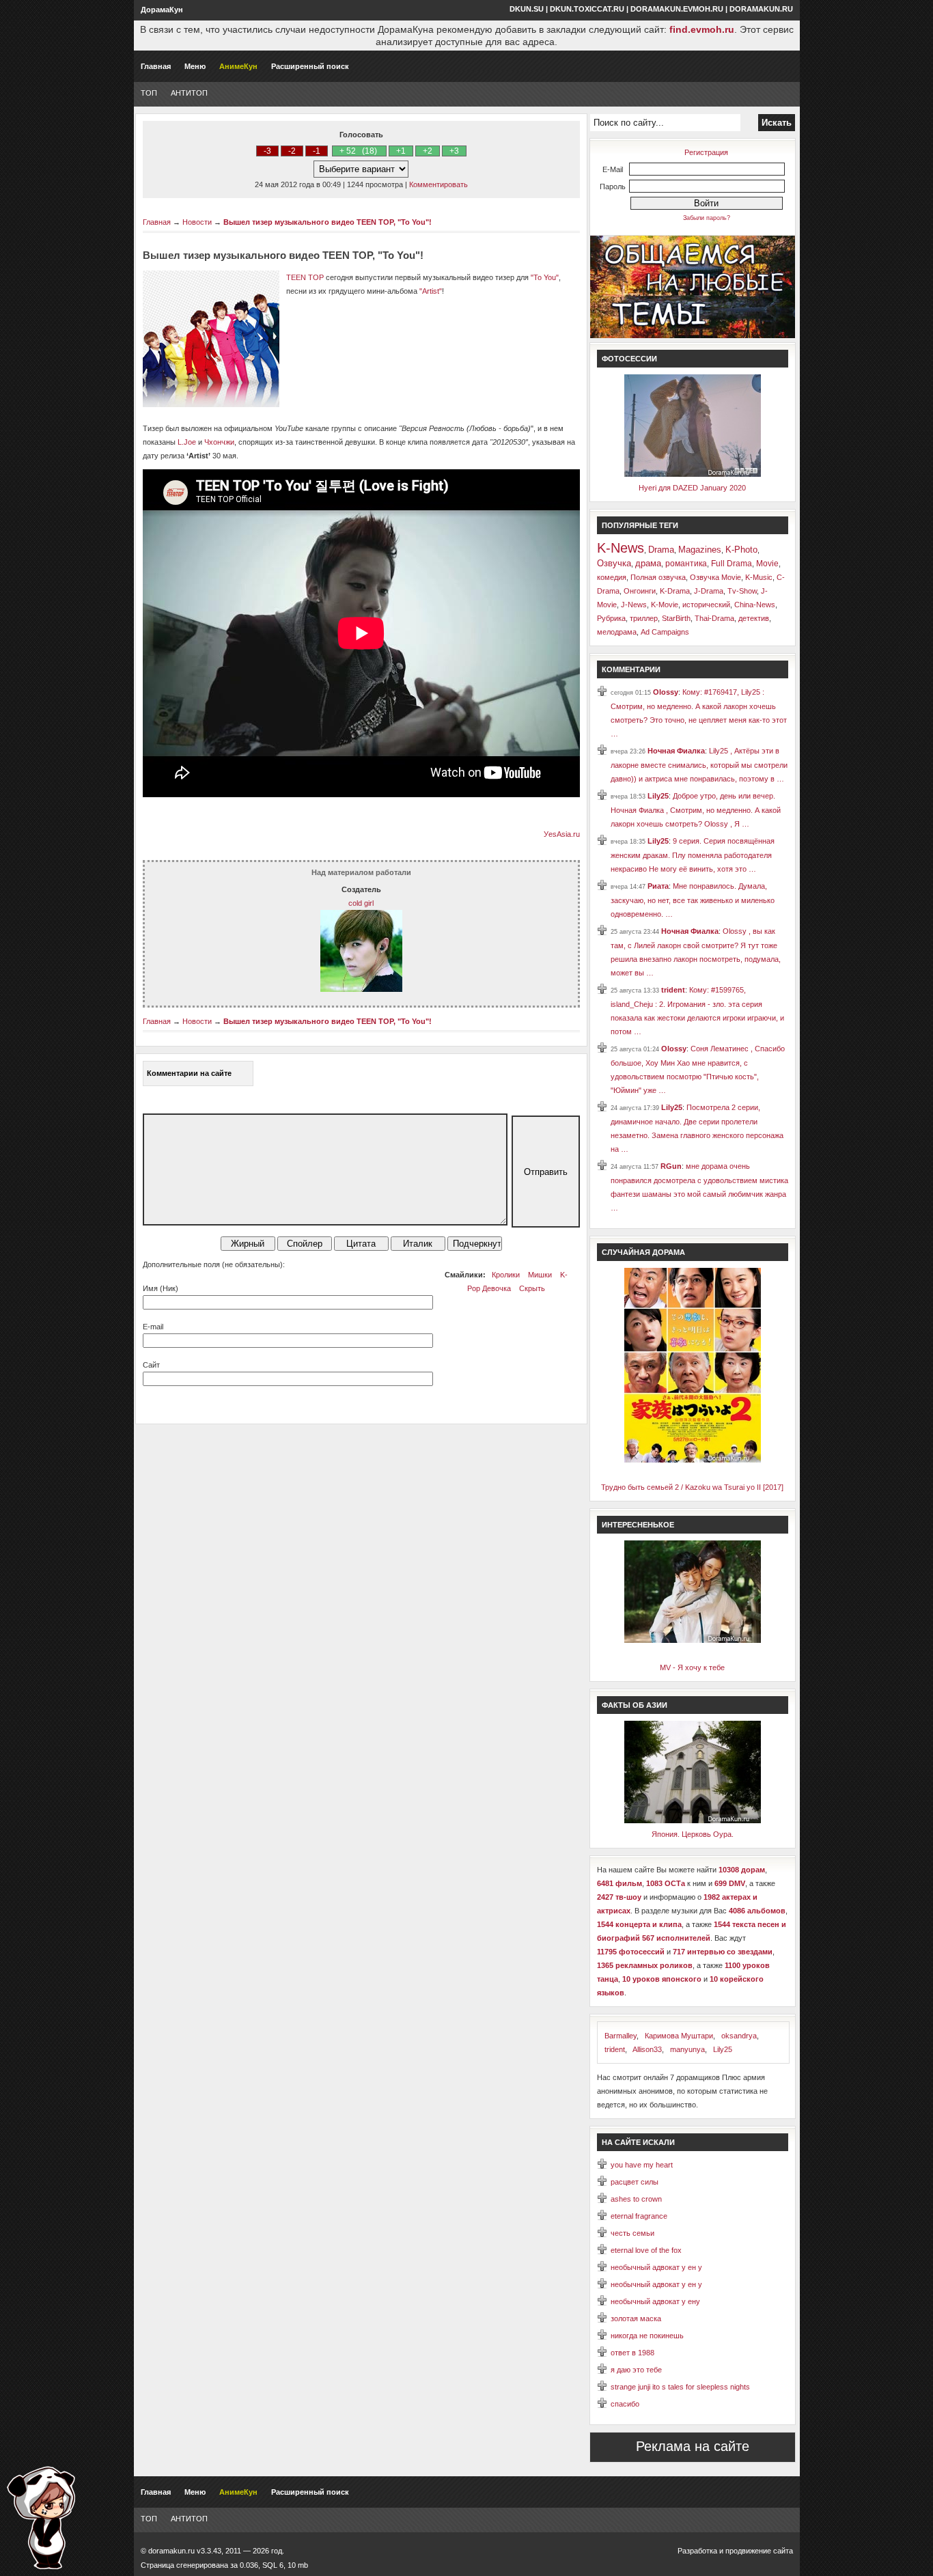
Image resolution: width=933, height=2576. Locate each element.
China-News (755, 605)
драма (648, 563)
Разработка (697, 2551)
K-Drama (675, 591)
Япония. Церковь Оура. (693, 1834)
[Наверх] (41, 2518)
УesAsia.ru (562, 834)
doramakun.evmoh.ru (677, 9)
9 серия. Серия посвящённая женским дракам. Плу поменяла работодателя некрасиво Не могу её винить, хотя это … (693, 855)
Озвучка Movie (715, 577)
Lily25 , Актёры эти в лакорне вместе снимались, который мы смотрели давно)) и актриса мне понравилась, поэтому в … (699, 765)
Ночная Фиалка (676, 751)
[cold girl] (361, 989)
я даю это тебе (636, 2370)
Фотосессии (629, 359)
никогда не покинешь (647, 2336)
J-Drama (709, 591)
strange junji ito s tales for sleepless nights (680, 2387)
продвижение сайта (759, 2551)
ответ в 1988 (632, 2353)
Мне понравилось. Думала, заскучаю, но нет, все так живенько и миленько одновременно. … (693, 900)
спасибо (625, 2404)
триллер (644, 618)
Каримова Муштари (679, 2036)
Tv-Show (742, 591)
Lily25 (658, 796)
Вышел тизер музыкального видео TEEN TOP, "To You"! (328, 222)
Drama (661, 550)
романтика (686, 564)
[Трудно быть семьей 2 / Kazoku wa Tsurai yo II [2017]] (693, 1460)
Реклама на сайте (693, 2446)
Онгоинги (640, 591)
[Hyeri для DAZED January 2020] (693, 474)
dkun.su (527, 9)
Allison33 (647, 2049)
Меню (195, 66)
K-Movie (665, 605)
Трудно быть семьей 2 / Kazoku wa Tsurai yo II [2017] (692, 1487)
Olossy (666, 692)
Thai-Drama (714, 618)
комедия (612, 577)
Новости (197, 222)
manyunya (687, 2049)
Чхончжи (219, 442)
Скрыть (532, 1288)
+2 (428, 151)
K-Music (759, 577)
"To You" (545, 277)
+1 (401, 151)
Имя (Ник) (161, 1288)
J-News (634, 605)
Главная (156, 66)
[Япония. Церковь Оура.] (693, 1820)
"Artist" (431, 291)
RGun (671, 1166)
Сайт (151, 1365)
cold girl (361, 903)
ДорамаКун (162, 10)
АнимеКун (238, 66)
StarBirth (676, 618)
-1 (317, 151)
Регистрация (706, 152)
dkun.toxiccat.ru (587, 9)
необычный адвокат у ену (655, 2301)
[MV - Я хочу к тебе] (693, 1640)
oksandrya (739, 2036)
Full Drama (732, 564)
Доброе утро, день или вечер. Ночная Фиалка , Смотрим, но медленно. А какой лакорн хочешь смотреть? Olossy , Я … (696, 810)
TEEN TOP (305, 277)
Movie (767, 564)
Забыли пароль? (707, 218)
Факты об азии (635, 1705)
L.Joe (187, 442)
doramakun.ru (761, 9)
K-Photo (741, 550)
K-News (621, 548)
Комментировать (438, 184)
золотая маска (636, 2318)
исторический (706, 605)
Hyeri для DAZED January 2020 (692, 488)
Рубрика (611, 618)
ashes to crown (636, 2199)
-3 (267, 151)
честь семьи (632, 2233)
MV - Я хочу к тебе (692, 1667)
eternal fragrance (639, 2216)
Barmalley (621, 2036)
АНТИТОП (189, 93)
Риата (658, 886)
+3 (454, 151)
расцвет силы (635, 2182)
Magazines (700, 550)
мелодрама (617, 632)
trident (673, 990)
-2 (292, 151)
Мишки (540, 1275)
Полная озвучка (658, 577)
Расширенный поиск (310, 66)
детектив (754, 618)
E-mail (153, 1327)
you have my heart (642, 2165)
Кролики (506, 1275)
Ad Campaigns (665, 632)
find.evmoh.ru (702, 29)
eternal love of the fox (646, 2250)
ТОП (149, 93)
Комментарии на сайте (189, 1073)
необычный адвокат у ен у (656, 2267)
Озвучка (614, 563)
